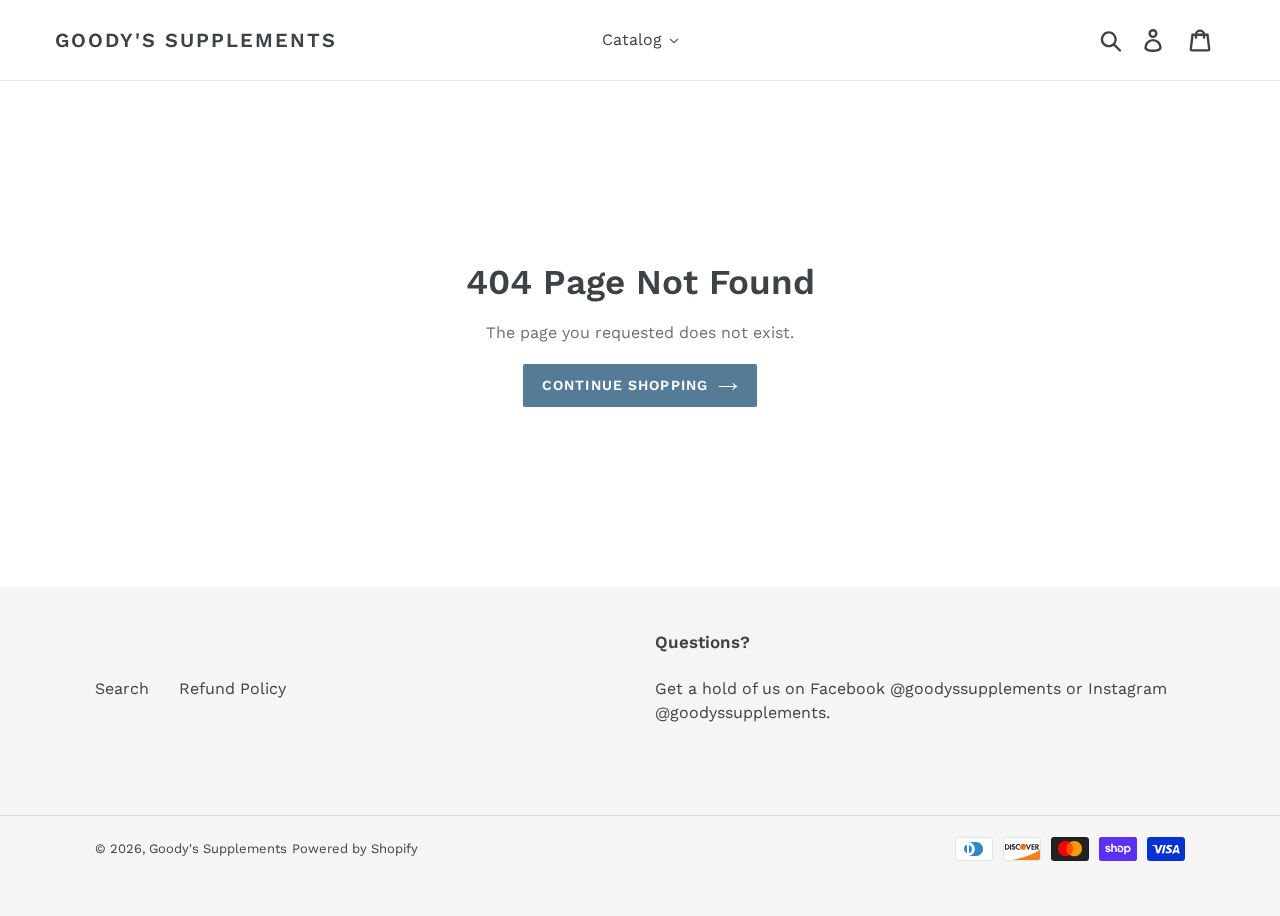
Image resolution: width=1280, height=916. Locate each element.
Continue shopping (625, 385)
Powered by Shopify (355, 848)
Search (122, 688)
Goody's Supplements (196, 40)
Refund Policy (232, 688)
